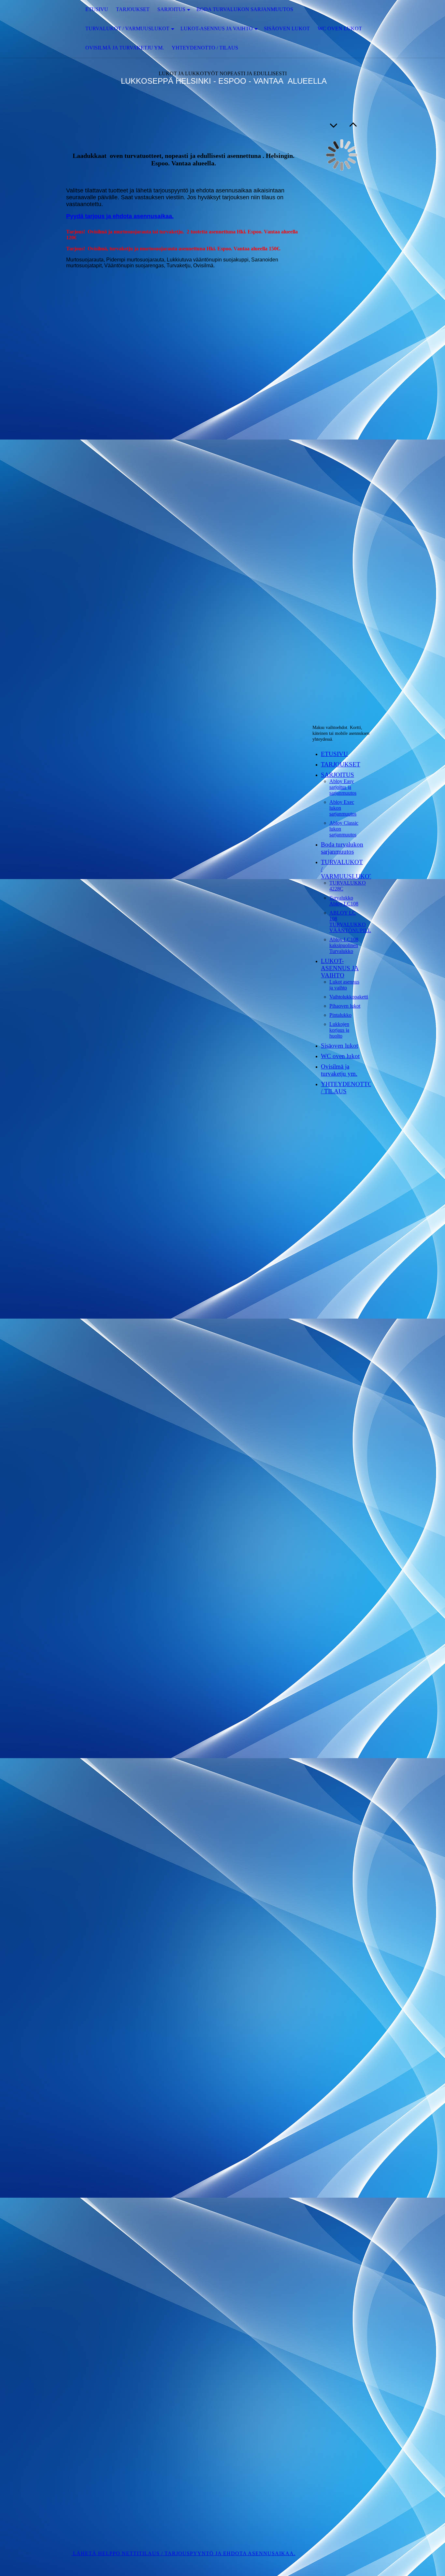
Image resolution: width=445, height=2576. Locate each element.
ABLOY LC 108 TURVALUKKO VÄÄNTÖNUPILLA (352, 922)
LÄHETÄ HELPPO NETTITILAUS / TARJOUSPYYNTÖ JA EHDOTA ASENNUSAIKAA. (183, 2553)
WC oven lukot (340, 28)
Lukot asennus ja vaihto (344, 985)
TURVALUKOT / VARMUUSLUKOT (127, 28)
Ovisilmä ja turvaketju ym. (125, 48)
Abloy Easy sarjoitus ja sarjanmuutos (343, 787)
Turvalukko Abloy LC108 (344, 901)
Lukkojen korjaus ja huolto (339, 1030)
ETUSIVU (97, 9)
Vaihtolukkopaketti (349, 997)
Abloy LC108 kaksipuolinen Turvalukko (344, 945)
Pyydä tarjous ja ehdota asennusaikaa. (120, 216)
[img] (33, 29)
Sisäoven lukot (287, 28)
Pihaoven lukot (345, 1006)
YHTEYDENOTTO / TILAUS (205, 48)
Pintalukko (340, 1015)
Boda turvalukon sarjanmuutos (245, 9)
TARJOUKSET (133, 9)
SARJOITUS (171, 9)
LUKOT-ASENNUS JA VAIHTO (217, 28)
